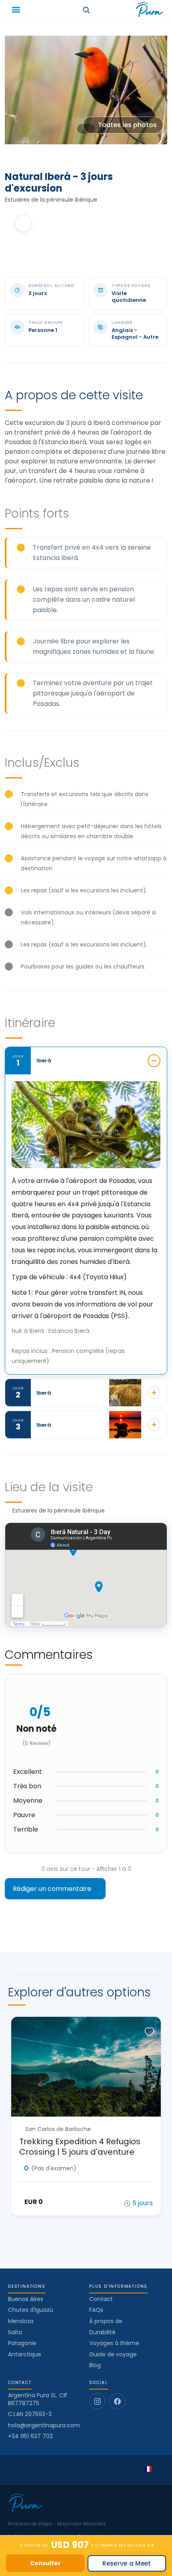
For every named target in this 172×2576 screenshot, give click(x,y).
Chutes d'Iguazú (31, 2310)
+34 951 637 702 (30, 2436)
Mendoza (21, 2321)
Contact (101, 2299)
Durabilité (102, 2332)
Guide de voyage (113, 2354)
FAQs (96, 2310)
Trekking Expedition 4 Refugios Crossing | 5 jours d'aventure (80, 2147)
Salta (15, 2332)
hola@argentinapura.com (44, 2425)
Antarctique (25, 2354)
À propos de (106, 2321)
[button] (16, 10)
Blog (95, 2365)
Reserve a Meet (127, 2563)
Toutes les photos (127, 125)
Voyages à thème (114, 2343)
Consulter (45, 2563)
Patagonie (22, 2343)
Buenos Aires (26, 2299)
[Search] (86, 10)
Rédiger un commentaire (53, 1889)
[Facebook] (117, 2401)
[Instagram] (97, 2401)
